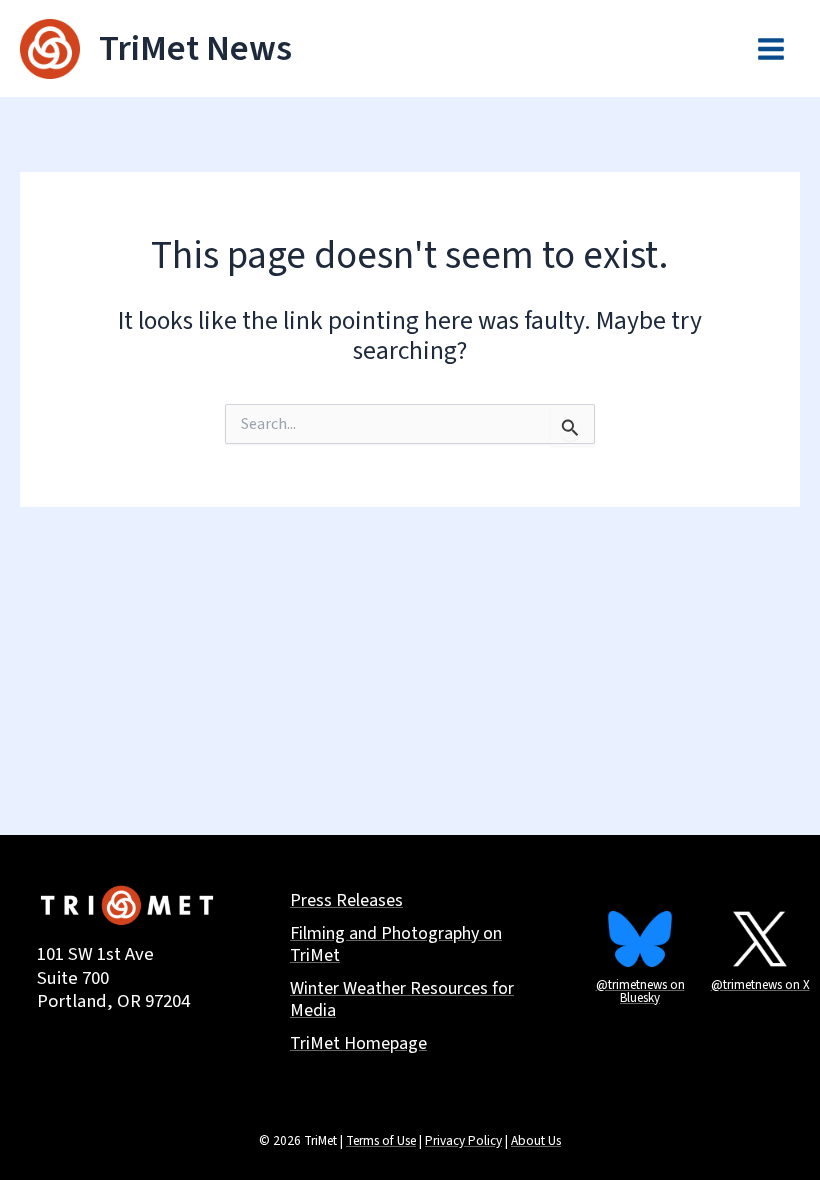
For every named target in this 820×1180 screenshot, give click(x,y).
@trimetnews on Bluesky (640, 991)
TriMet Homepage (358, 1044)
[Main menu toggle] (771, 49)
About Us (536, 1140)
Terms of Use (381, 1140)
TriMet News (195, 48)
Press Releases (346, 901)
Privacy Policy (463, 1140)
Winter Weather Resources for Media (402, 1001)
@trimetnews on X (760, 985)
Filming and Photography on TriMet (396, 946)
